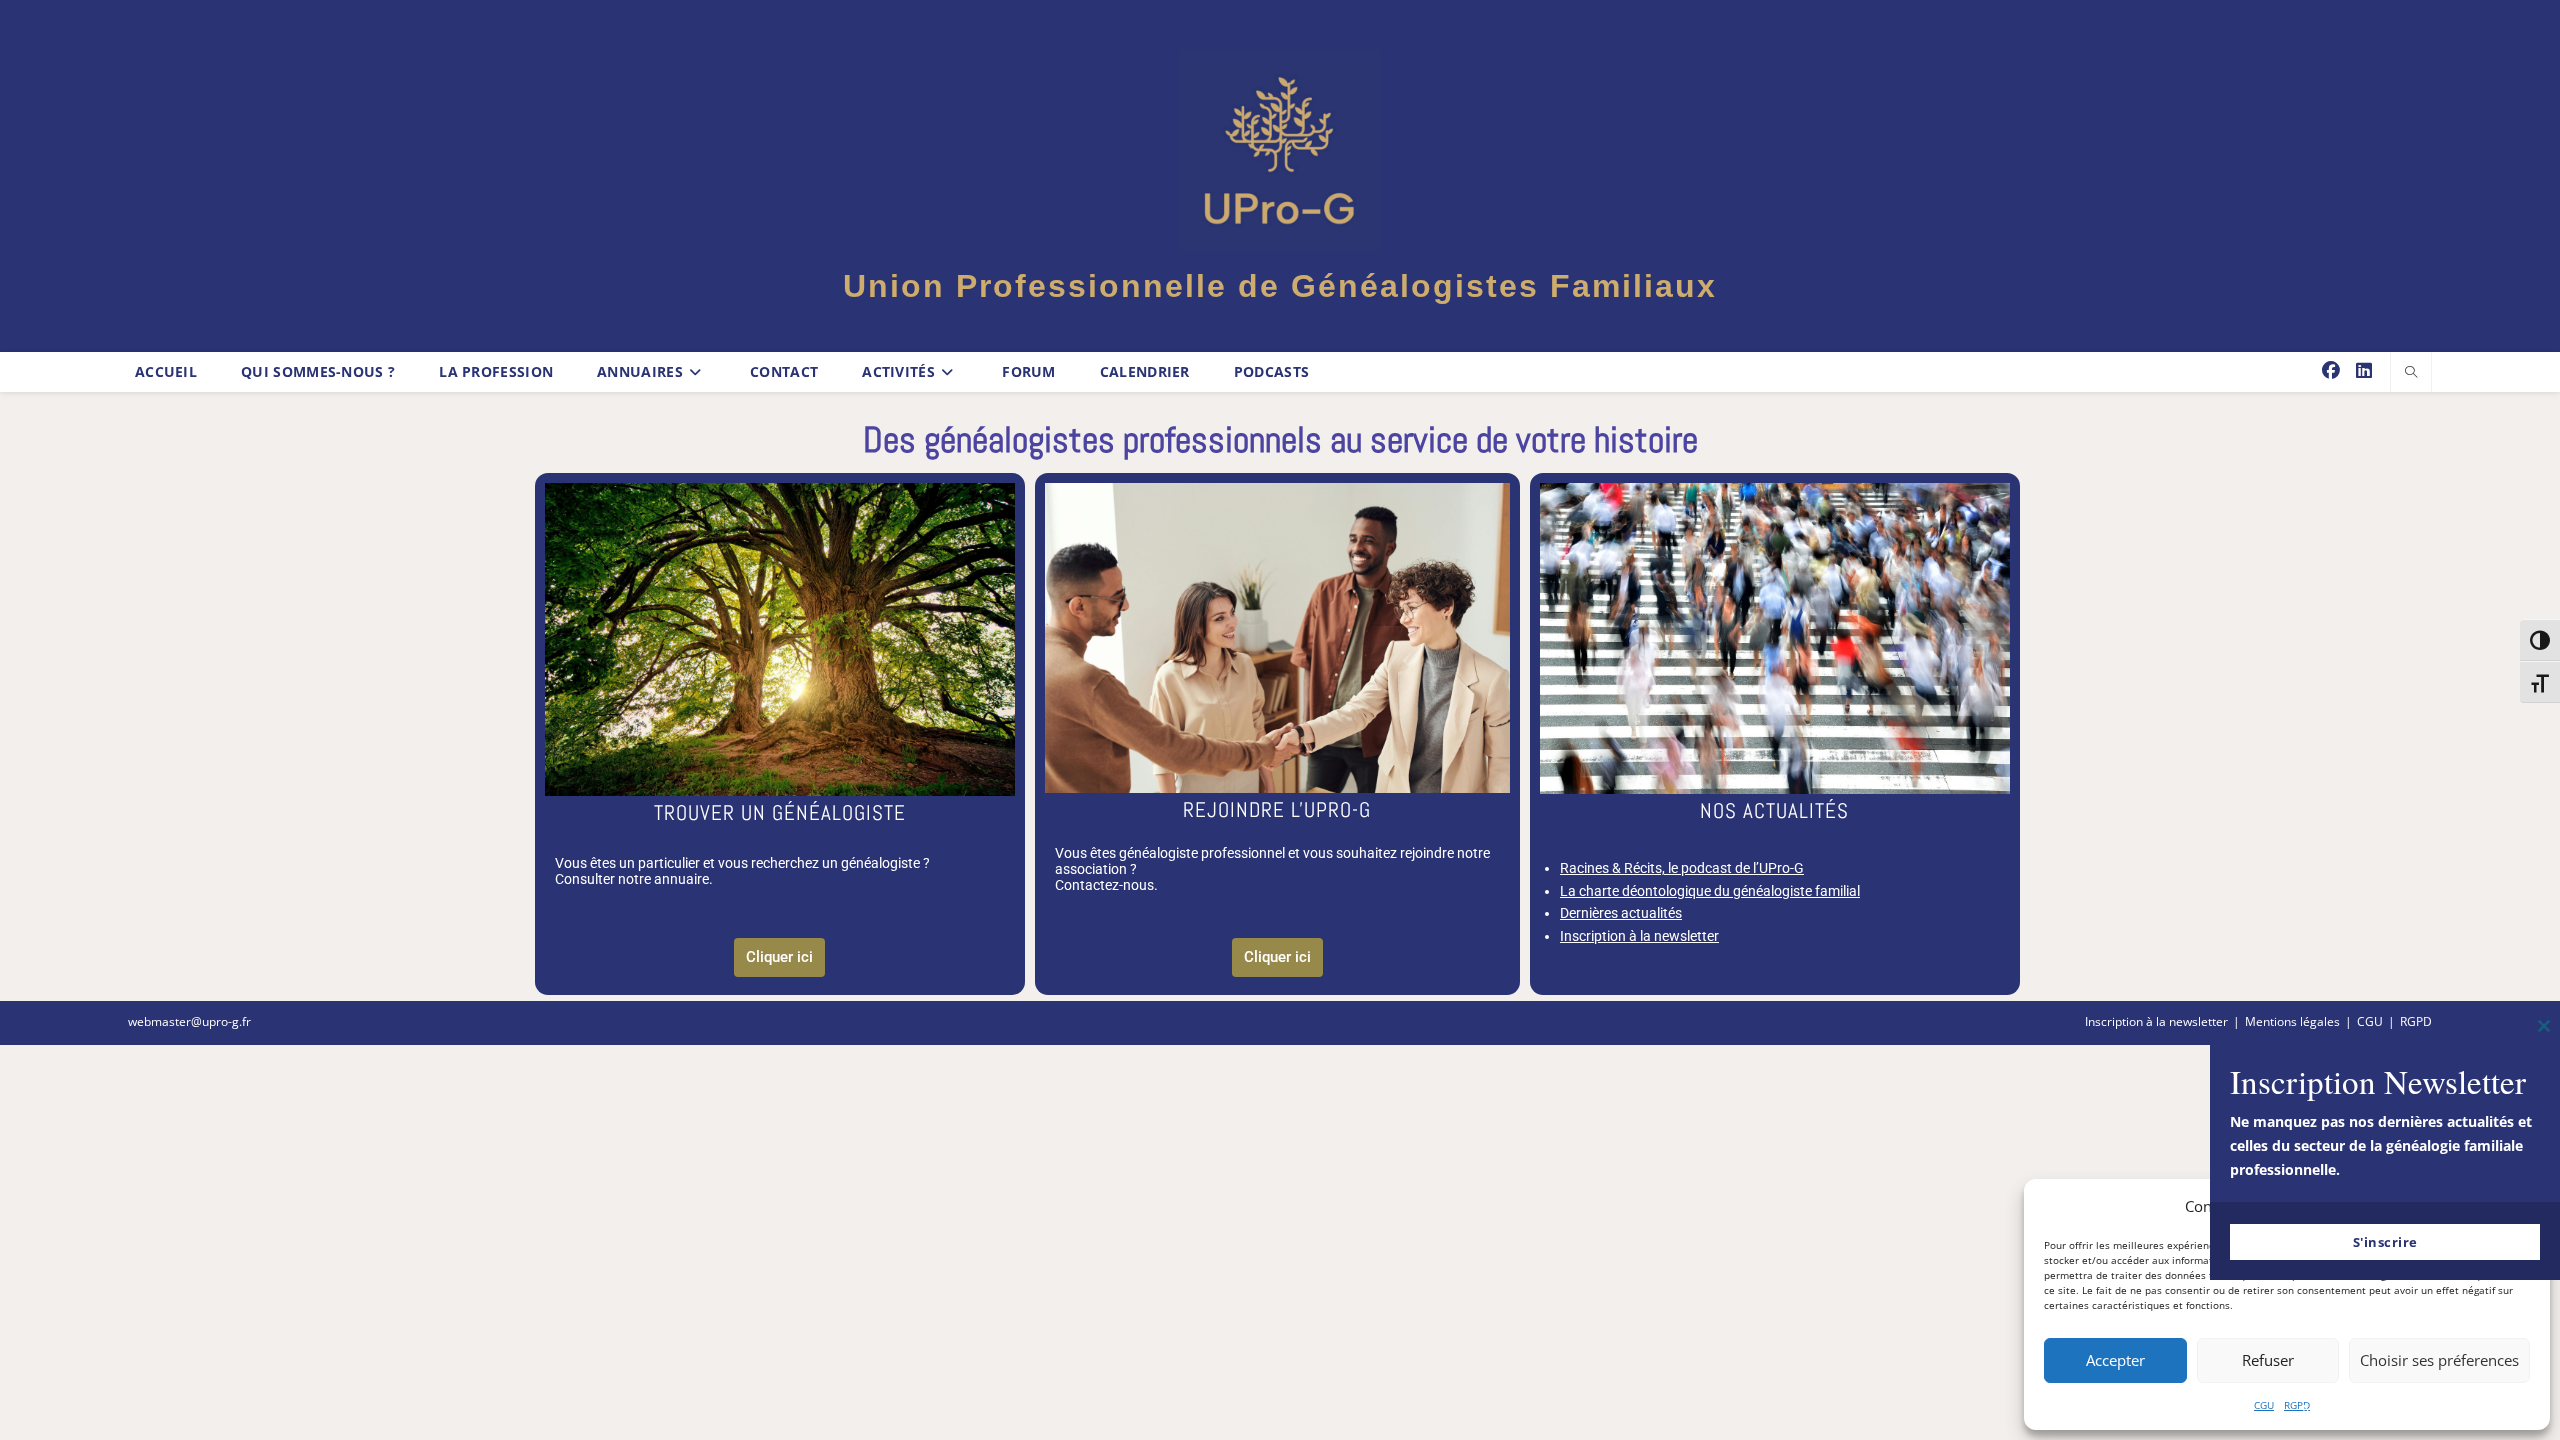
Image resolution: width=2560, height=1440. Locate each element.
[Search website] (2411, 372)
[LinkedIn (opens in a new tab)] (2364, 370)
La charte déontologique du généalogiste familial (1710, 891)
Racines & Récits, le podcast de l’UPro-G (1682, 868)
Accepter (2115, 1360)
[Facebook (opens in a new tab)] (2331, 370)
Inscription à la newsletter (1639, 936)
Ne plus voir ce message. (2385, 1409)
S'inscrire (2385, 1242)
